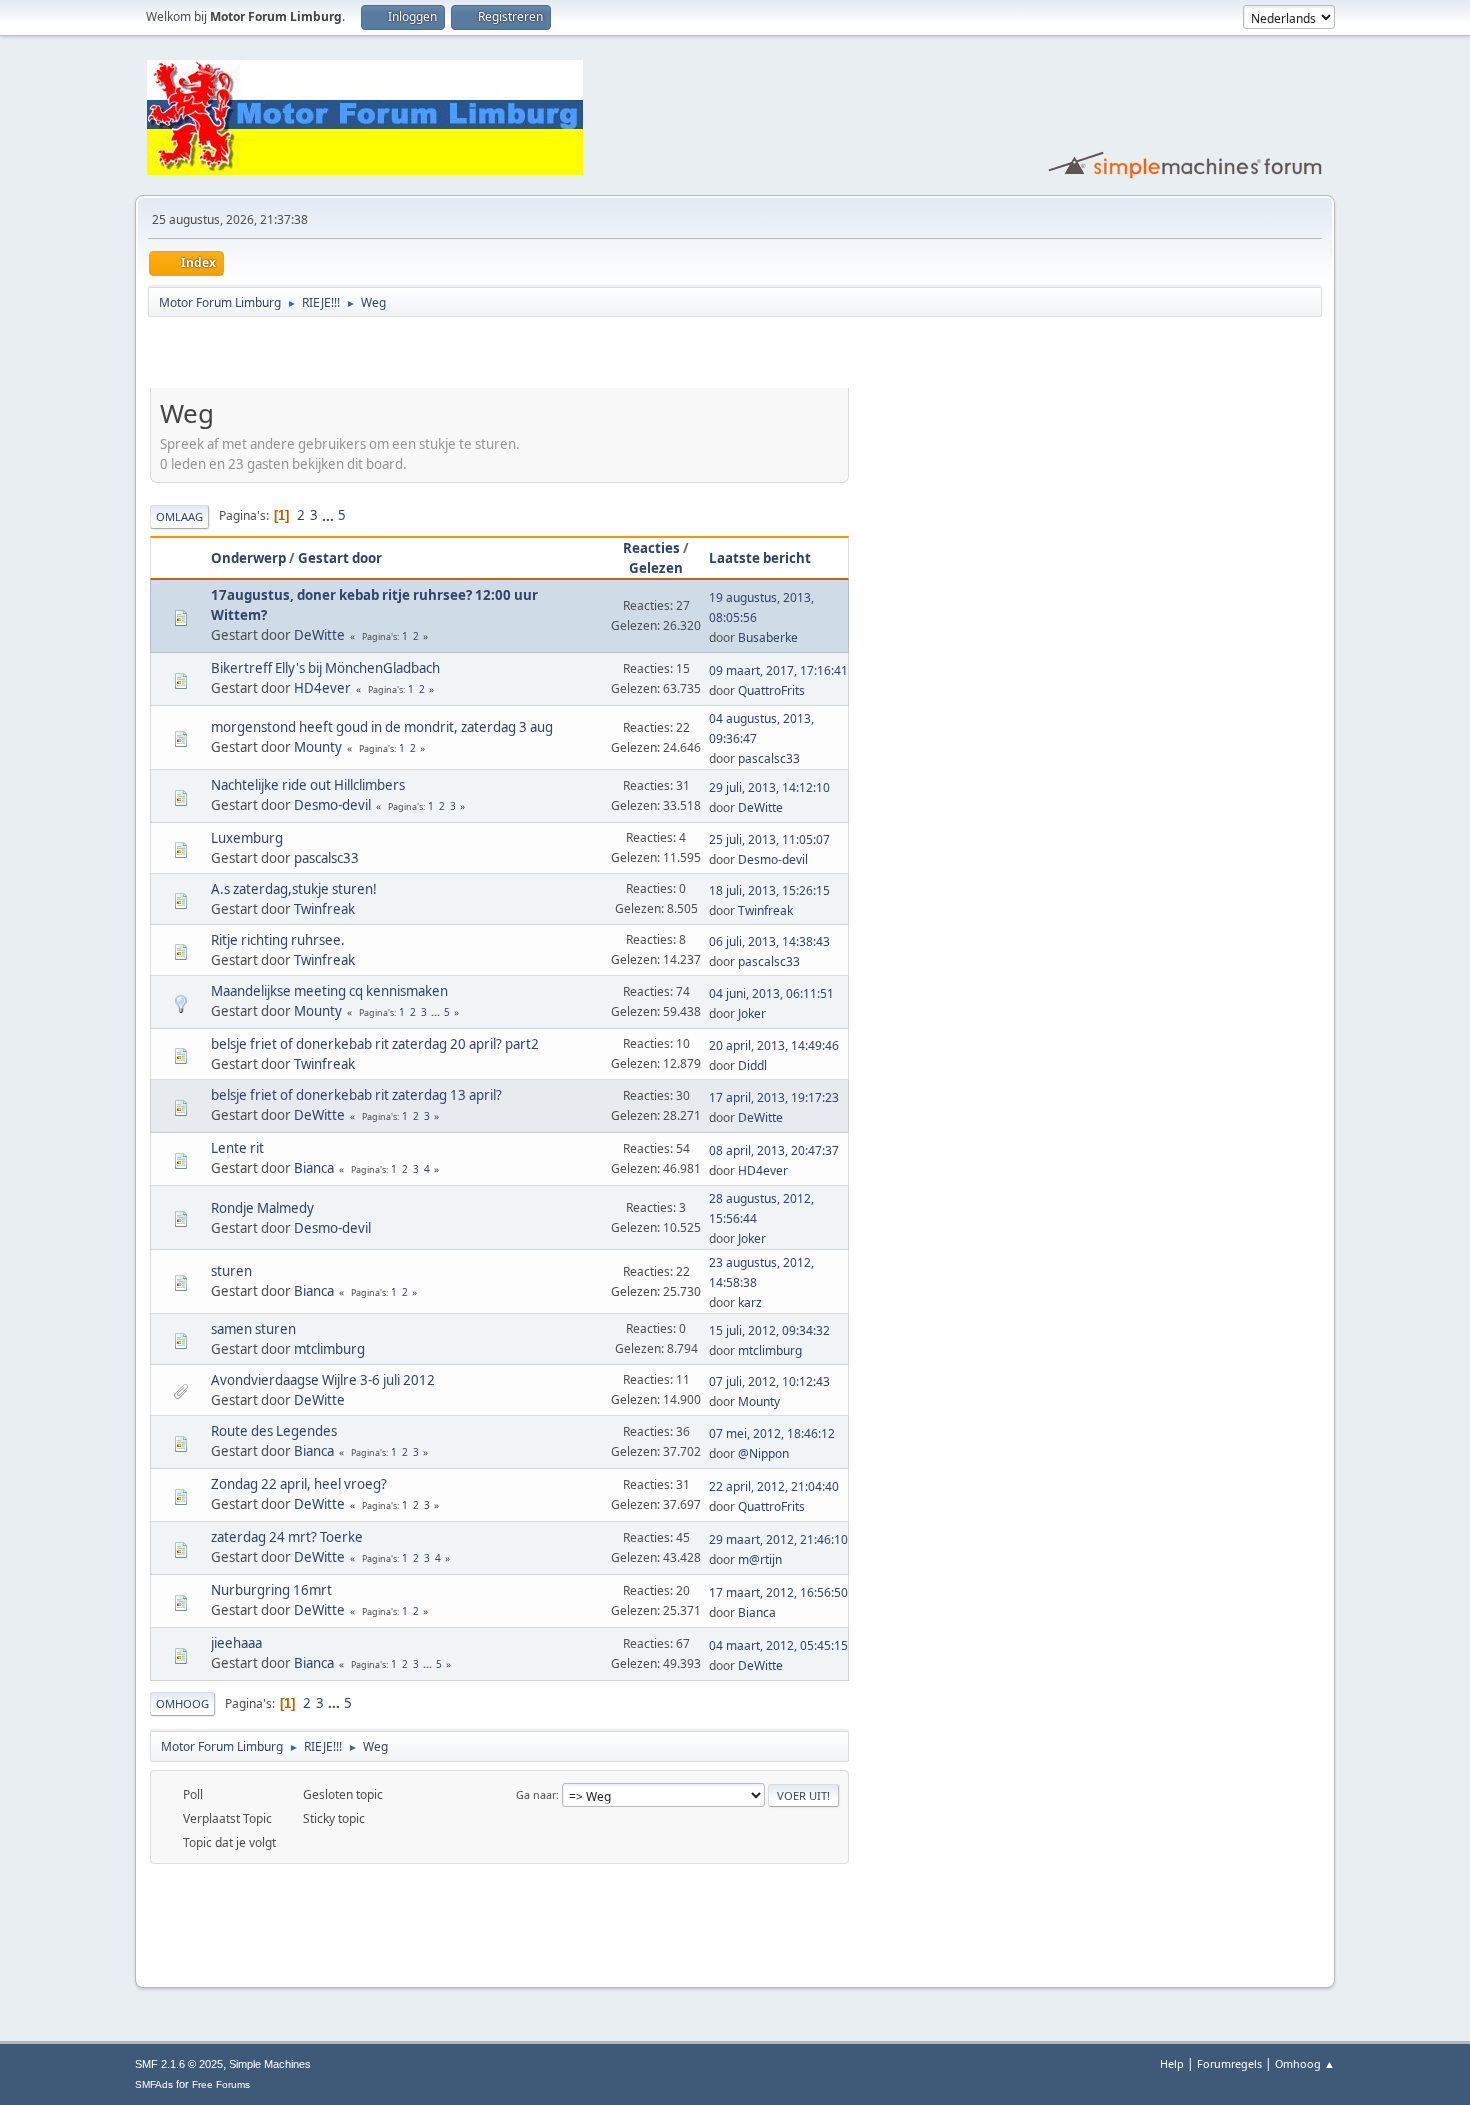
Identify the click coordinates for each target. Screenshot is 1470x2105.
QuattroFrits (771, 690)
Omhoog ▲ (1305, 2063)
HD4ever (322, 688)
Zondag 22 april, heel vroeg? (299, 1484)
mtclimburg (329, 1349)
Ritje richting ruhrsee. (278, 940)
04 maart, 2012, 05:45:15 (778, 1645)
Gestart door (340, 558)
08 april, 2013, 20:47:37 (774, 1150)
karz (750, 1302)
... (329, 515)
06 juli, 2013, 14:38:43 (769, 941)
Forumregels (1229, 2063)
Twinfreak (324, 909)
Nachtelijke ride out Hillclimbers (308, 785)
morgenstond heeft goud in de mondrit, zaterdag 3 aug (382, 727)
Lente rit (237, 1148)
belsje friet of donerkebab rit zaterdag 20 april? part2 (375, 1044)
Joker (752, 1013)
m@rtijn (760, 1559)
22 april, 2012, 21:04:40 (774, 1486)
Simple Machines (270, 2064)
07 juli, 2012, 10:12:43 (769, 1381)
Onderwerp (248, 558)
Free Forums (221, 2084)
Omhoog (182, 1703)
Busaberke (768, 637)
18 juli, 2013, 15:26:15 (769, 890)
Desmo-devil (332, 805)
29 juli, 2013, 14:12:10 (769, 787)
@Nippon (763, 1453)
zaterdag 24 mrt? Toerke (287, 1537)
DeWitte (319, 635)
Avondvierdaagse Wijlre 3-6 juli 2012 (323, 1380)
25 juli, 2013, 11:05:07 (769, 839)
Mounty (318, 747)
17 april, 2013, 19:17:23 (774, 1097)
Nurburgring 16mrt (271, 1590)
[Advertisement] (384, 356)
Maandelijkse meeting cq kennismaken (329, 991)
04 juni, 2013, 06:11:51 (771, 993)
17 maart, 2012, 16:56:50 (778, 1592)
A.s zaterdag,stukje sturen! (294, 889)
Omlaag (179, 516)
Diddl (752, 1065)
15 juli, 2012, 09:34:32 (769, 1330)
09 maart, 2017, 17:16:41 (778, 670)
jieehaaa (236, 1643)
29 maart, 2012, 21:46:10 (778, 1539)
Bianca (314, 1168)
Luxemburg (247, 838)
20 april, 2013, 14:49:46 (774, 1045)
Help (1172, 2063)
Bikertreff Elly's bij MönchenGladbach (325, 668)
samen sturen (253, 1329)
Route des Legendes (274, 1431)
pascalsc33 (769, 758)
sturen (231, 1271)
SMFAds (154, 2084)
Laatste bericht (760, 558)
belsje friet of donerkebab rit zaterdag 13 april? (356, 1095)
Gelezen (656, 568)
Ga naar (536, 1794)
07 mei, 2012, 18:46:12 (772, 1433)
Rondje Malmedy (262, 1208)
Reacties (651, 548)
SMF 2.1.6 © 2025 (179, 2064)
